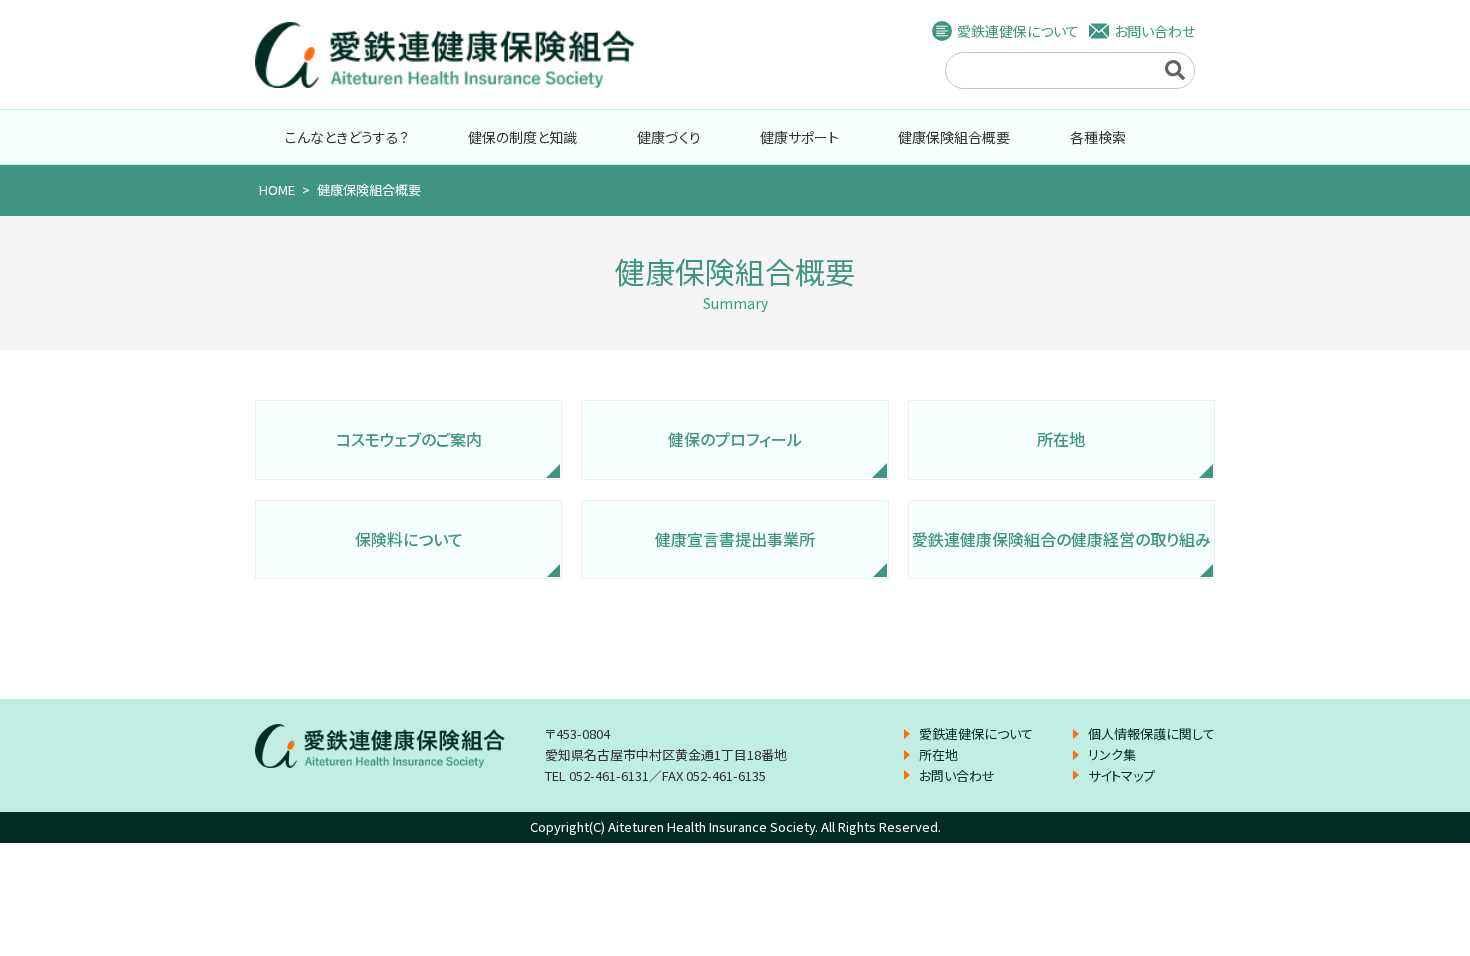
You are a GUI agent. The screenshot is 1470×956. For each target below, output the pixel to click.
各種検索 (1098, 137)
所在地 (938, 754)
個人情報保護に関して (1151, 733)
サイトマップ (1121, 775)
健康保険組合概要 (954, 137)
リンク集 (1112, 754)
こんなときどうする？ (347, 137)
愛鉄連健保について (1018, 31)
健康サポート (799, 137)
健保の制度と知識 (522, 137)
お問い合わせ (1154, 31)
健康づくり (669, 137)
